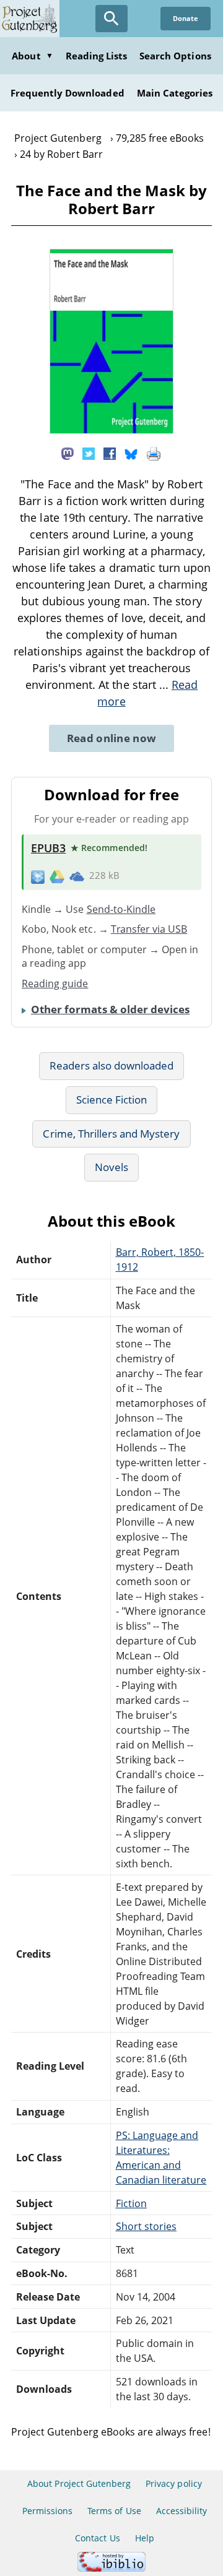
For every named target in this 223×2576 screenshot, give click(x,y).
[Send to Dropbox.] (38, 876)
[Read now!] (111, 430)
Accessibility (182, 2511)
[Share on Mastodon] (68, 453)
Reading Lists (97, 56)
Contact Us (97, 2538)
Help (145, 2538)
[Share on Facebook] (110, 453)
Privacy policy (174, 2483)
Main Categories (175, 93)
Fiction (131, 2203)
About (32, 56)
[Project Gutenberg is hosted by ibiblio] (111, 2568)
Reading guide (55, 983)
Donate (186, 18)
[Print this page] (154, 453)
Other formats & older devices (110, 1009)
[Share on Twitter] (89, 453)
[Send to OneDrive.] (77, 876)
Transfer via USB (149, 929)
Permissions (47, 2511)
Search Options (175, 56)
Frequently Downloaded (68, 93)
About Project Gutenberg (79, 2483)
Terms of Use (114, 2511)
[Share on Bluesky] (131, 453)
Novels (111, 1167)
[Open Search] (111, 19)
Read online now (112, 738)
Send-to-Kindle (121, 909)
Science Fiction (112, 1100)
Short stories (146, 2226)
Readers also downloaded (112, 1065)
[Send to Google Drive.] (57, 876)
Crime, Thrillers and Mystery (111, 1134)
